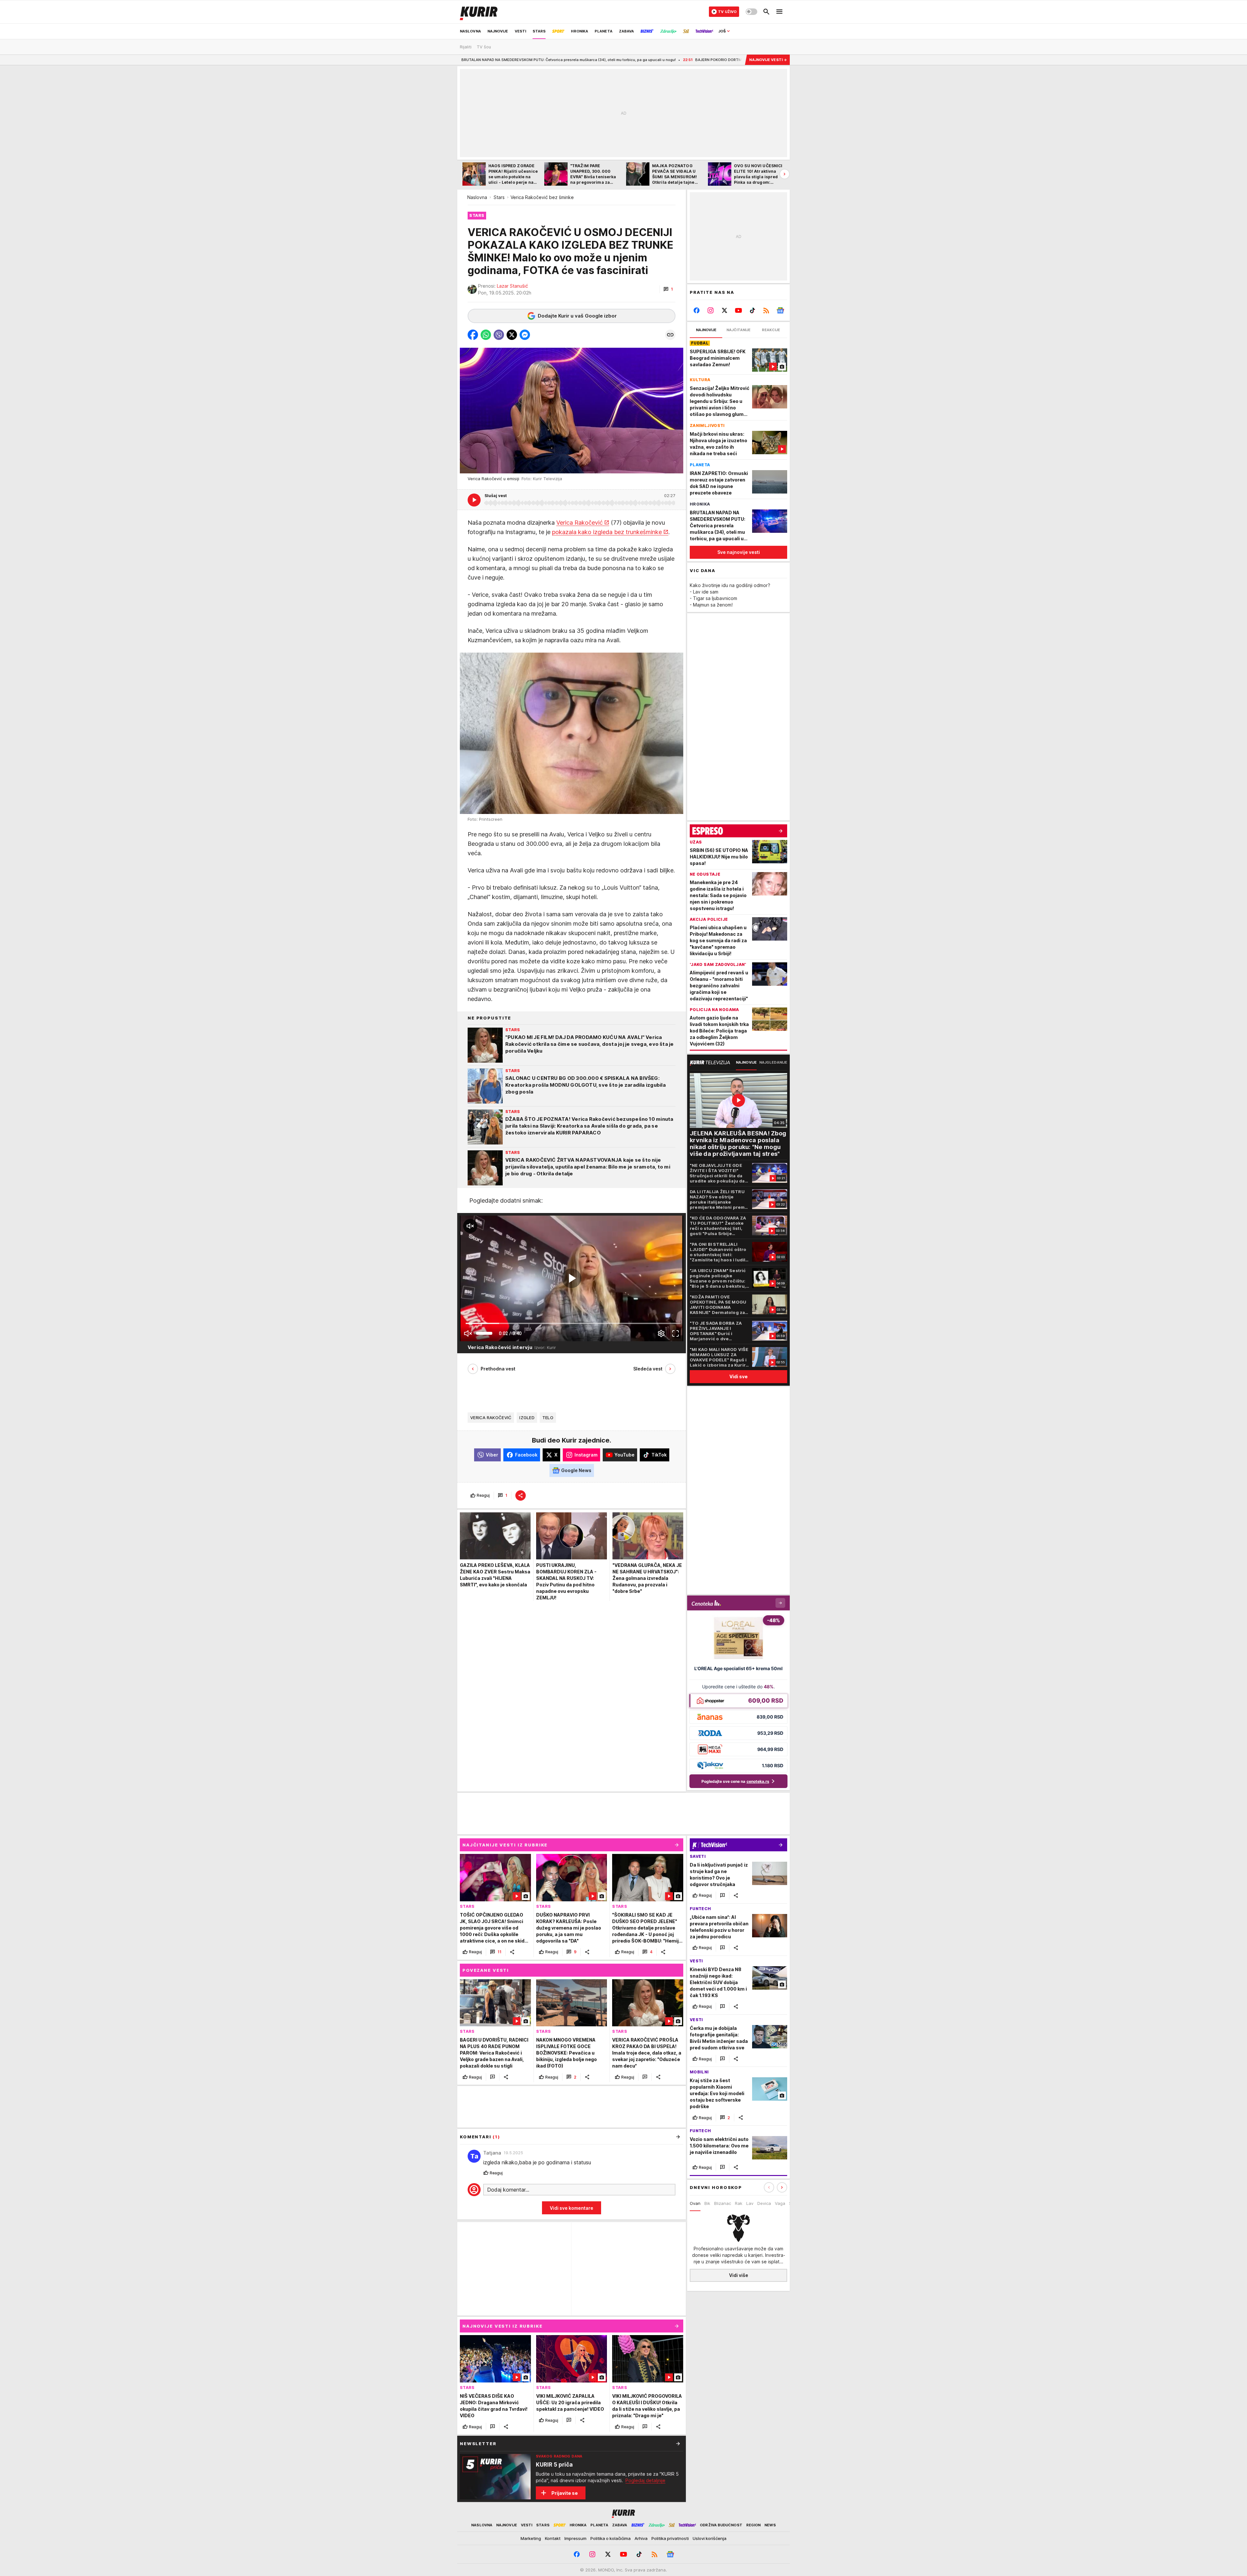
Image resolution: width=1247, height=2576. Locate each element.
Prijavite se (565, 2493)
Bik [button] (707, 2203)
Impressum (575, 2538)
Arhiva (641, 2538)
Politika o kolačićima (611, 2538)
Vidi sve (738, 1376)
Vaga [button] (780, 2203)
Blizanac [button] (723, 2203)
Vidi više (739, 2275)
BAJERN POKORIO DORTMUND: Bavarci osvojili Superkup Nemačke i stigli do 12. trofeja (557, 60)
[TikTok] (752, 310)
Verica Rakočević (579, 523)
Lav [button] (750, 2203)
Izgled (527, 1418)
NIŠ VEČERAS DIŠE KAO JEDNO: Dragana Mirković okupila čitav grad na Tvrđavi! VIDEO (731, 60)
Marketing (531, 2538)
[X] (725, 310)
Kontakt (553, 2538)
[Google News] (780, 310)
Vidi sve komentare (572, 2208)
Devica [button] (764, 2203)
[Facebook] (697, 310)
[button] (668, 289)
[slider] (484, 1333)
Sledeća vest (648, 1369)
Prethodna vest (498, 1369)
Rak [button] (739, 2203)
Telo (548, 1418)
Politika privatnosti (670, 2538)
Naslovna (477, 197)
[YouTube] (739, 310)
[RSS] (766, 310)
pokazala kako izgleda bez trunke (598, 532)
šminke (652, 532)
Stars (499, 197)
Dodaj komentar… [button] (508, 2190)
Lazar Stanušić (512, 286)
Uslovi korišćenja (710, 2538)
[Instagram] (711, 310)
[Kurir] (479, 12)
